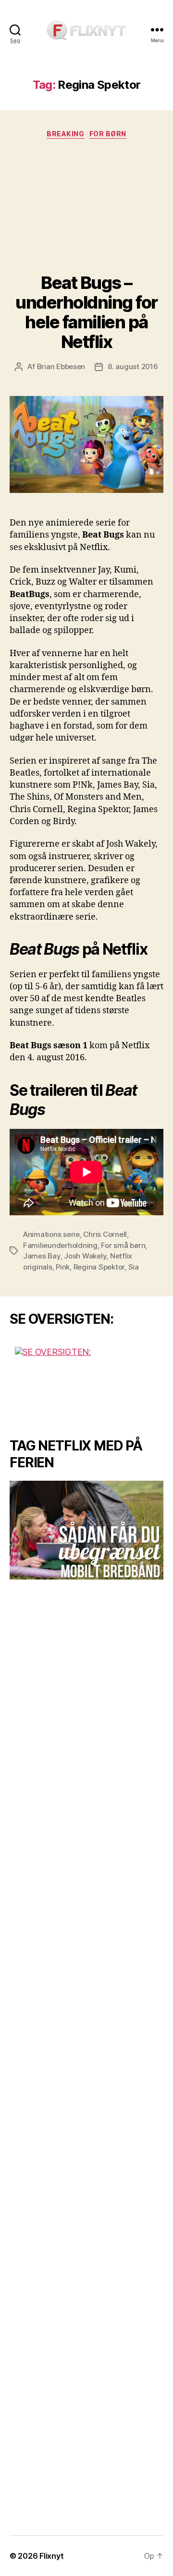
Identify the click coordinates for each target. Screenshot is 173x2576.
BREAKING (65, 134)
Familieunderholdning (60, 1245)
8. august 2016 (133, 366)
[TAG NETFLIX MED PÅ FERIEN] (86, 1530)
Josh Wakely (85, 1256)
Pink (63, 1267)
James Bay (42, 1256)
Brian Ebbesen (61, 366)
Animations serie (51, 1234)
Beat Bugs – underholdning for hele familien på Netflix (86, 312)
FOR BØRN (108, 134)
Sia (134, 1267)
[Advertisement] (86, 208)
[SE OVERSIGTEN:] (86, 1383)
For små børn (123, 1245)
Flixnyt (51, 2556)
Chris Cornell (105, 1234)
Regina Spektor (99, 1267)
